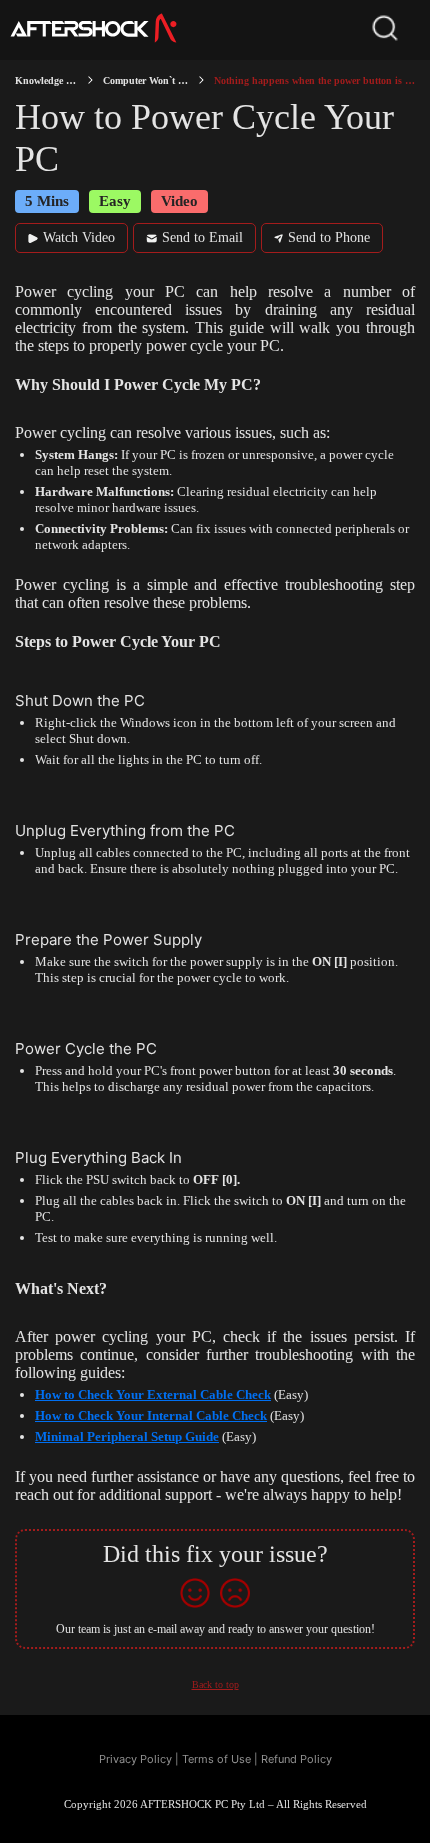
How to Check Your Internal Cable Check (151, 1415)
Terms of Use (216, 1759)
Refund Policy (296, 1759)
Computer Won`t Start (146, 80)
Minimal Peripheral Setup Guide (127, 1436)
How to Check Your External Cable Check (153, 1394)
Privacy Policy (135, 1759)
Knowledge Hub (46, 80)
